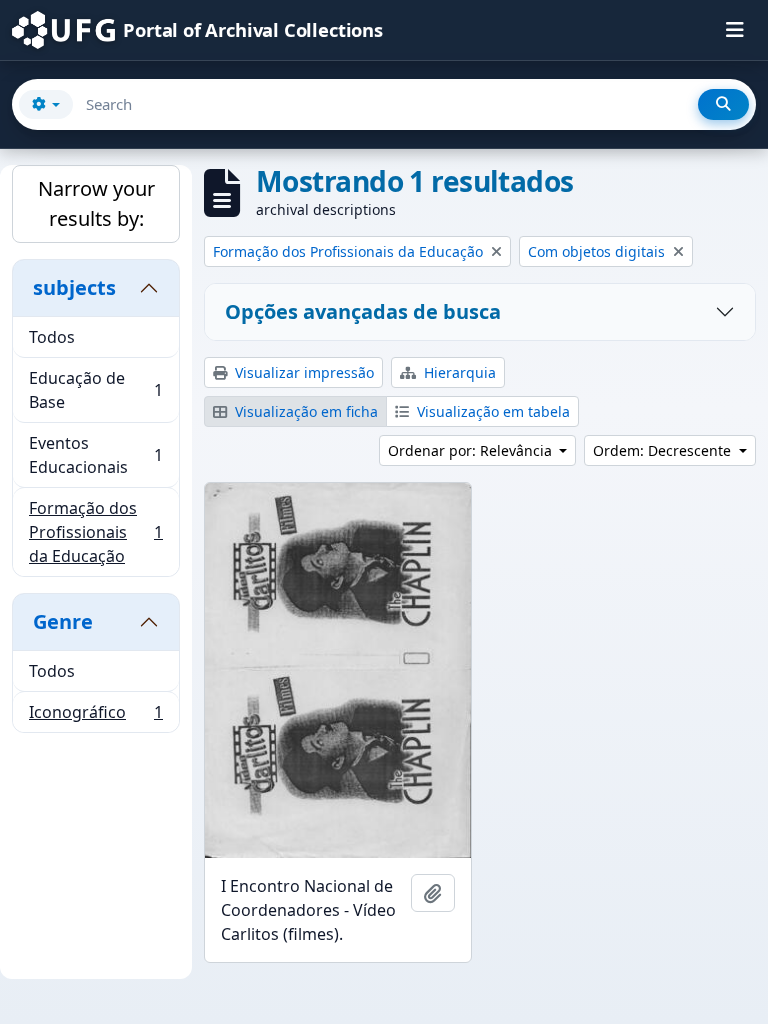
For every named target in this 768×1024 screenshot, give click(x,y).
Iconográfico (95, 716)
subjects (74, 287)
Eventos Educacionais (95, 455)
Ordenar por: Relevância (472, 450)
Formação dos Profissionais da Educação (95, 532)
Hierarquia (458, 372)
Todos (52, 337)
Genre (63, 621)
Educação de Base (95, 390)
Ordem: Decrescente (664, 450)
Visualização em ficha (304, 411)
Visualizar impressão (302, 372)
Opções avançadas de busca (363, 311)
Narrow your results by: (96, 203)
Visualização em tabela (491, 411)
